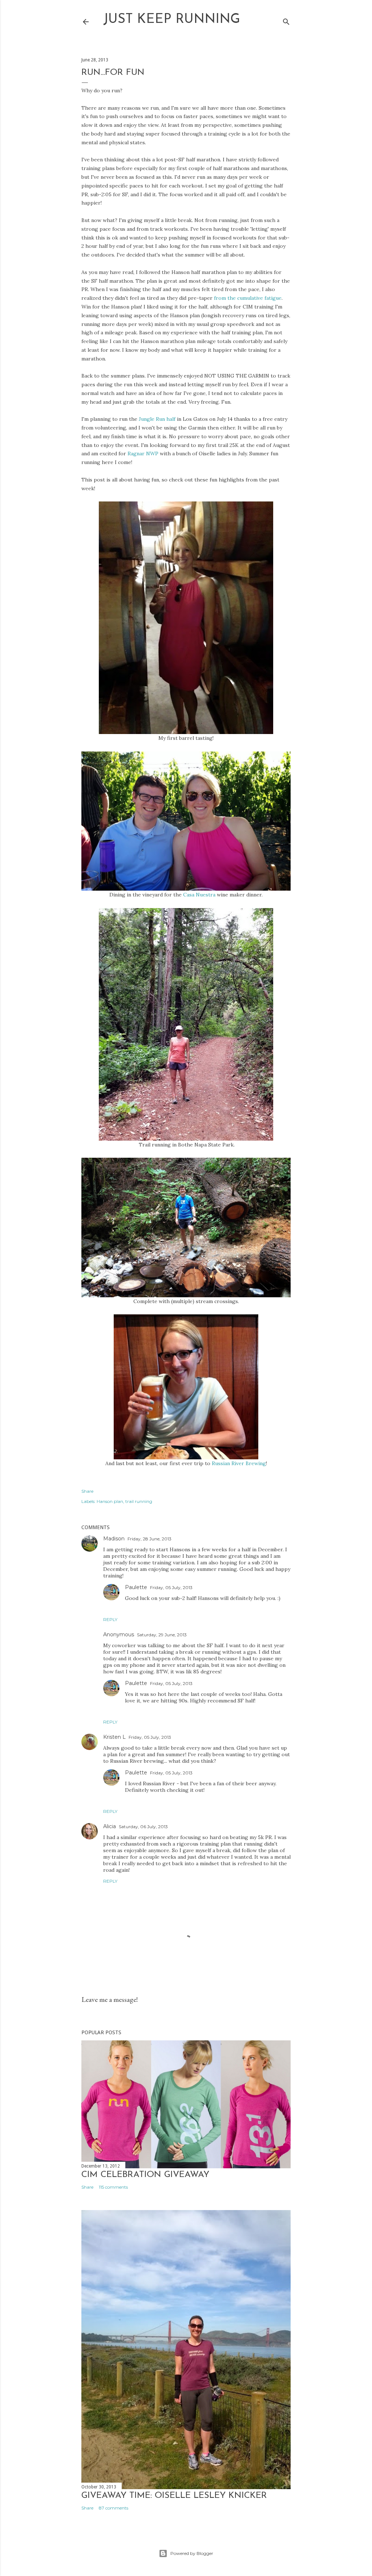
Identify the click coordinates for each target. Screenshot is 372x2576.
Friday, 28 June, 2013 (149, 1539)
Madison (114, 1539)
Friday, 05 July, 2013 (171, 1587)
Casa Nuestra (199, 895)
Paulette (136, 1587)
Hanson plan (110, 1501)
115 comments (113, 2187)
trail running (139, 1501)
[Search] (286, 20)
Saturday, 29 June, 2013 (162, 1635)
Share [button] (87, 1491)
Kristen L (114, 1737)
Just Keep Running (172, 20)
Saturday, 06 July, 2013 (143, 1827)
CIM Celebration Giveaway (145, 2175)
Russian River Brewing (239, 1463)
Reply (110, 1619)
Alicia (110, 1826)
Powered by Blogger (192, 2553)
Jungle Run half (157, 419)
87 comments (114, 2508)
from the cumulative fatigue (248, 298)
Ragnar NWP (143, 453)
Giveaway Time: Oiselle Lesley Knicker (174, 2496)
